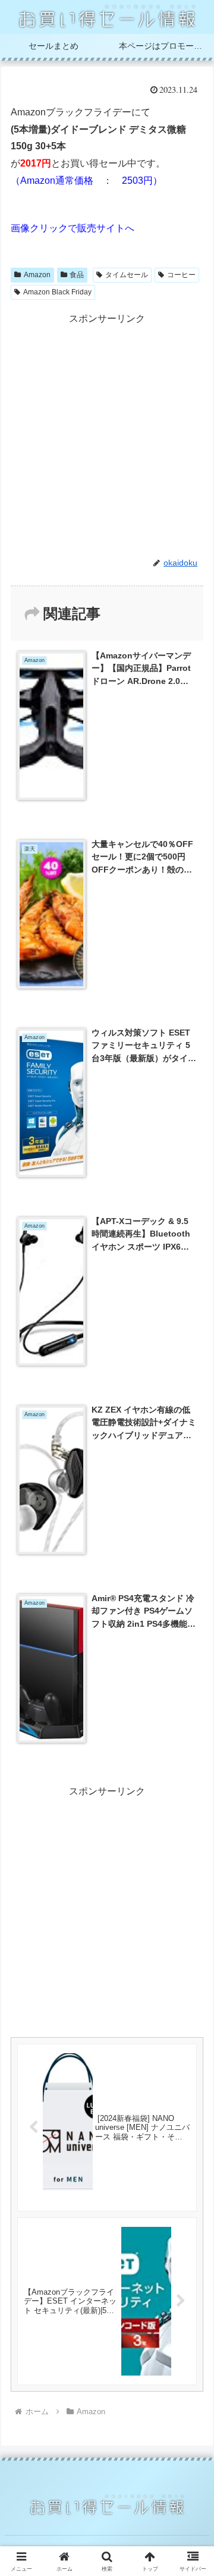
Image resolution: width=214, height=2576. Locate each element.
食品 (77, 275)
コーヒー (181, 275)
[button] (191, 1855)
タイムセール (127, 275)
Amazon (37, 275)
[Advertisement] (107, 435)
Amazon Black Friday (57, 292)
